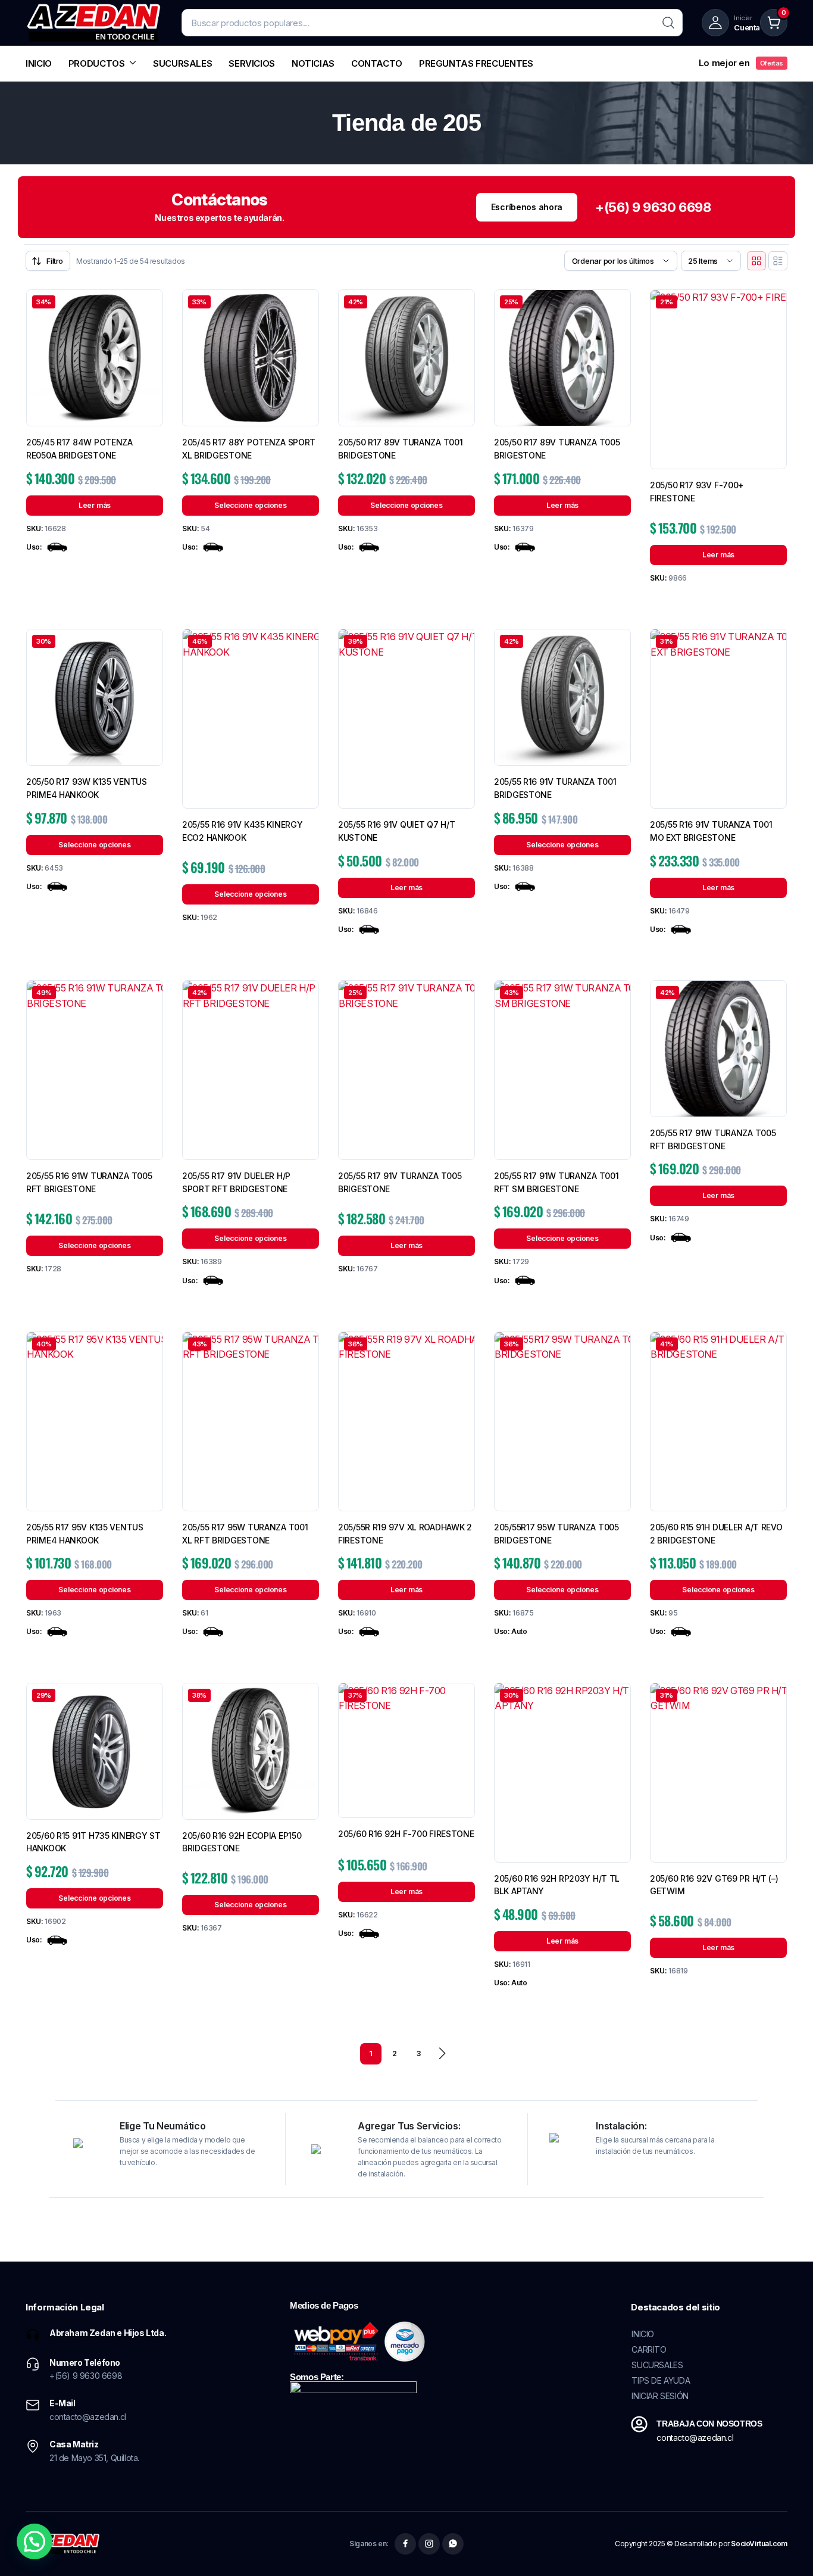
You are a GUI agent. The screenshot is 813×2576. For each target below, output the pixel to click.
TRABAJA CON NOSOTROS (709, 2424)
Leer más (95, 505)
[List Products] (778, 261)
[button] (35, 2541)
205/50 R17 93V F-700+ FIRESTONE (697, 492)
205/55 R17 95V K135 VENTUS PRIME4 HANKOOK (85, 1534)
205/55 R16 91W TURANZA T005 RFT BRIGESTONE (89, 1182)
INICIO (39, 63)
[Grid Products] (756, 261)
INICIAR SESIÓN (660, 2396)
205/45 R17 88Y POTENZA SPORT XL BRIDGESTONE (249, 449)
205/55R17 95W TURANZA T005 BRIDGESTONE (556, 1534)
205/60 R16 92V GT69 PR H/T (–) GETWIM (714, 1885)
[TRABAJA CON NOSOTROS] (639, 2424)
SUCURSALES (182, 63)
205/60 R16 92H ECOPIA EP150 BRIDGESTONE (242, 1842)
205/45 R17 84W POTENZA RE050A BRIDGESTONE (79, 449)
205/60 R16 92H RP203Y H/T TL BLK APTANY (557, 1885)
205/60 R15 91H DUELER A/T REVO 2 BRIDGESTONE (716, 1534)
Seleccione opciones (250, 505)
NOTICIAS (313, 63)
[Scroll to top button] (786, 2549)
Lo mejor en (741, 63)
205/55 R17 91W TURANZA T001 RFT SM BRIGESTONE (556, 1182)
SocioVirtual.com (759, 2544)
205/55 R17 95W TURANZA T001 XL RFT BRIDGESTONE (245, 1534)
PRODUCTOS (97, 63)
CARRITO (649, 2349)
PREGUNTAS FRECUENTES (476, 63)
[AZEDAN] (94, 23)
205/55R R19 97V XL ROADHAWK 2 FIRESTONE (405, 1534)
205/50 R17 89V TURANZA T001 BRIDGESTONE (400, 449)
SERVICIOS (252, 63)
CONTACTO (377, 63)
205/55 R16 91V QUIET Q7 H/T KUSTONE (396, 831)
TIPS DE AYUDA (661, 2380)
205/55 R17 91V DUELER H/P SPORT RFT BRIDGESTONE (236, 1182)
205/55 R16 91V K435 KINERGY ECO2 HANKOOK (242, 831)
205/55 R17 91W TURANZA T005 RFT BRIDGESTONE (713, 1139)
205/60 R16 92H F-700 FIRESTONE (406, 1834)
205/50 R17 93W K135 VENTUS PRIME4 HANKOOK (87, 788)
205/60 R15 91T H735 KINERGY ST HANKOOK (93, 1842)
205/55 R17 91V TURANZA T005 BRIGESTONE (400, 1182)
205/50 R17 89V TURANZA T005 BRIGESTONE (557, 449)
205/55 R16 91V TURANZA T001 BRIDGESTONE (555, 788)
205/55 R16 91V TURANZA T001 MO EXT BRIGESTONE (711, 831)
